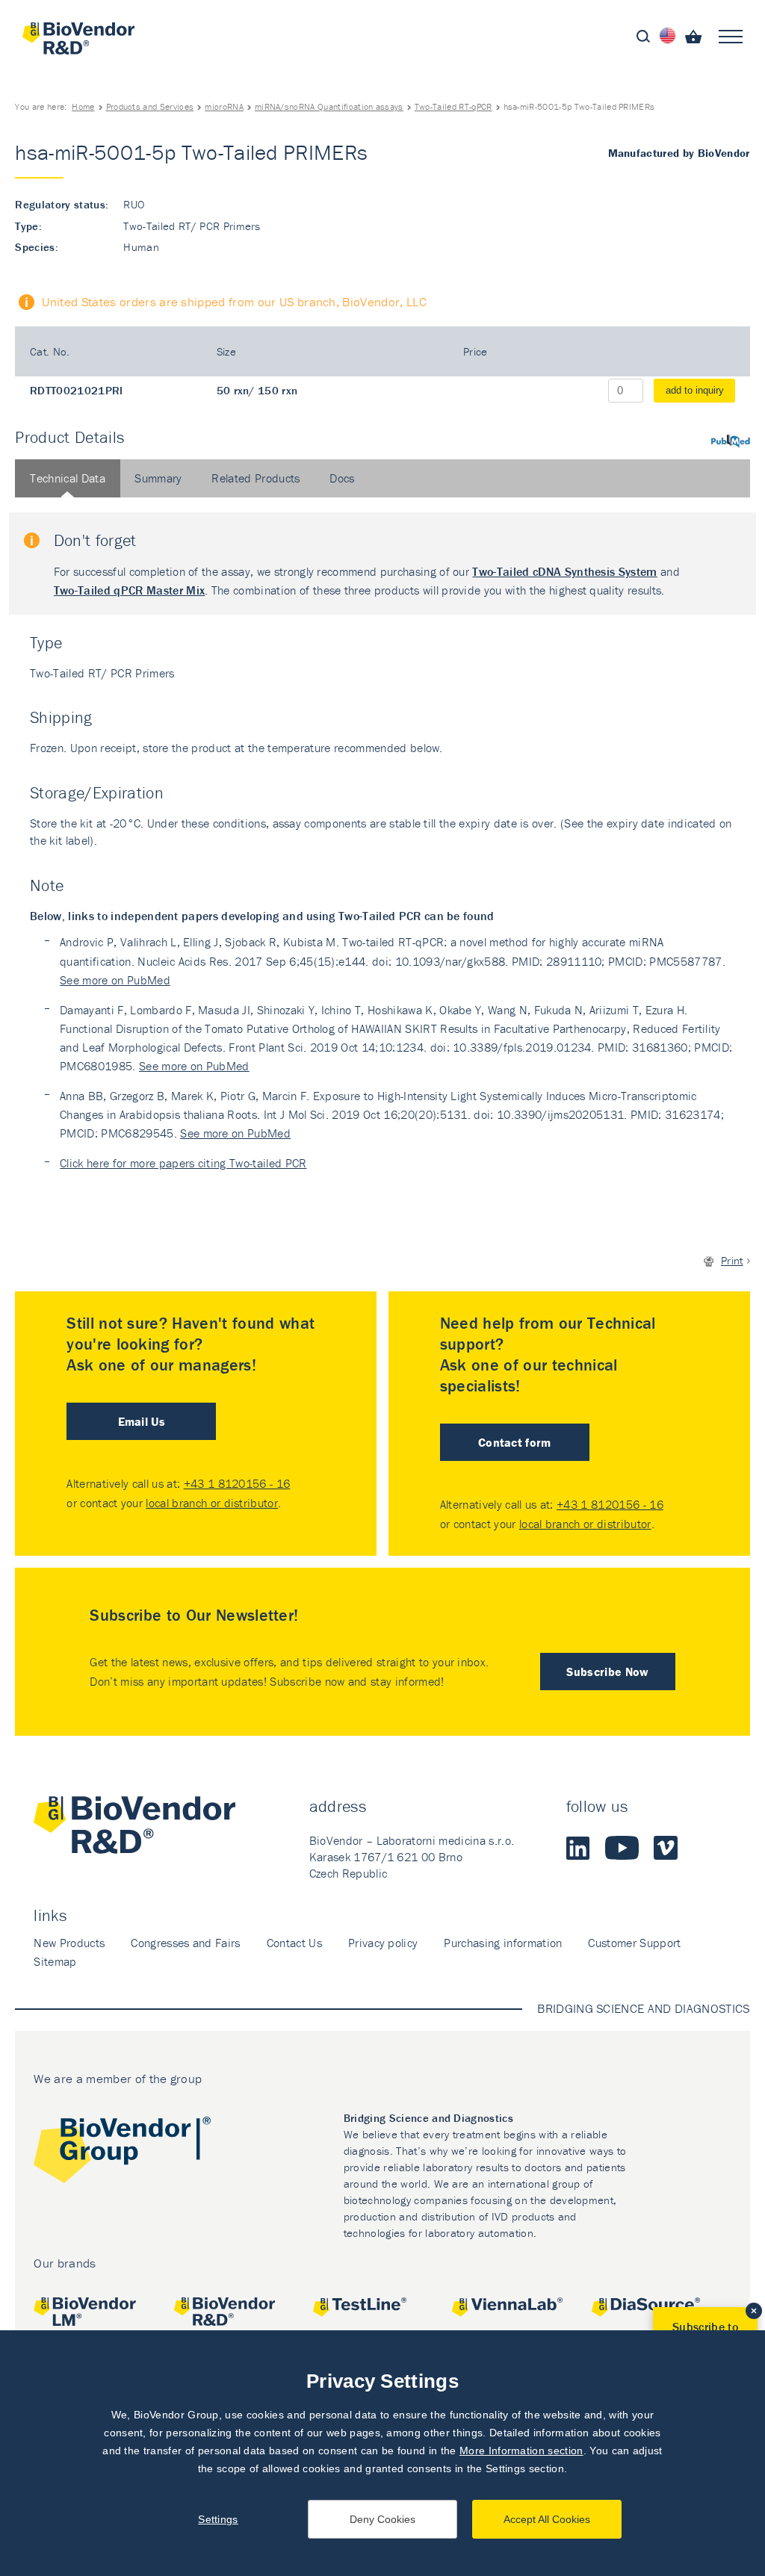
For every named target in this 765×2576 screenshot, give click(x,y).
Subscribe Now (607, 1672)
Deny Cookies (382, 2519)
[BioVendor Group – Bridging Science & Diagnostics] (122, 2153)
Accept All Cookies (547, 2519)
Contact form (515, 1442)
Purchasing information (503, 1943)
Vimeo (666, 1848)
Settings (218, 2519)
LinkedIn (578, 1848)
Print (732, 1260)
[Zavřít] (754, 2311)
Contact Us (294, 1943)
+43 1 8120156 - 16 (237, 1483)
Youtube (622, 1848)
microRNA (224, 106)
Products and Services (150, 106)
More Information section (521, 2451)
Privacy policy (383, 1943)
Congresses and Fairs (185, 1943)
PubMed (731, 441)
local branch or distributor (212, 1503)
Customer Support (634, 1943)
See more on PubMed (115, 980)
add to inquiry (695, 390)
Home (83, 106)
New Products (69, 1943)
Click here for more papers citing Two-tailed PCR (183, 1163)
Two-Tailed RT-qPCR (453, 106)
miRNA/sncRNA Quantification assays (329, 106)
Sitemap (55, 1961)
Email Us (142, 1421)
